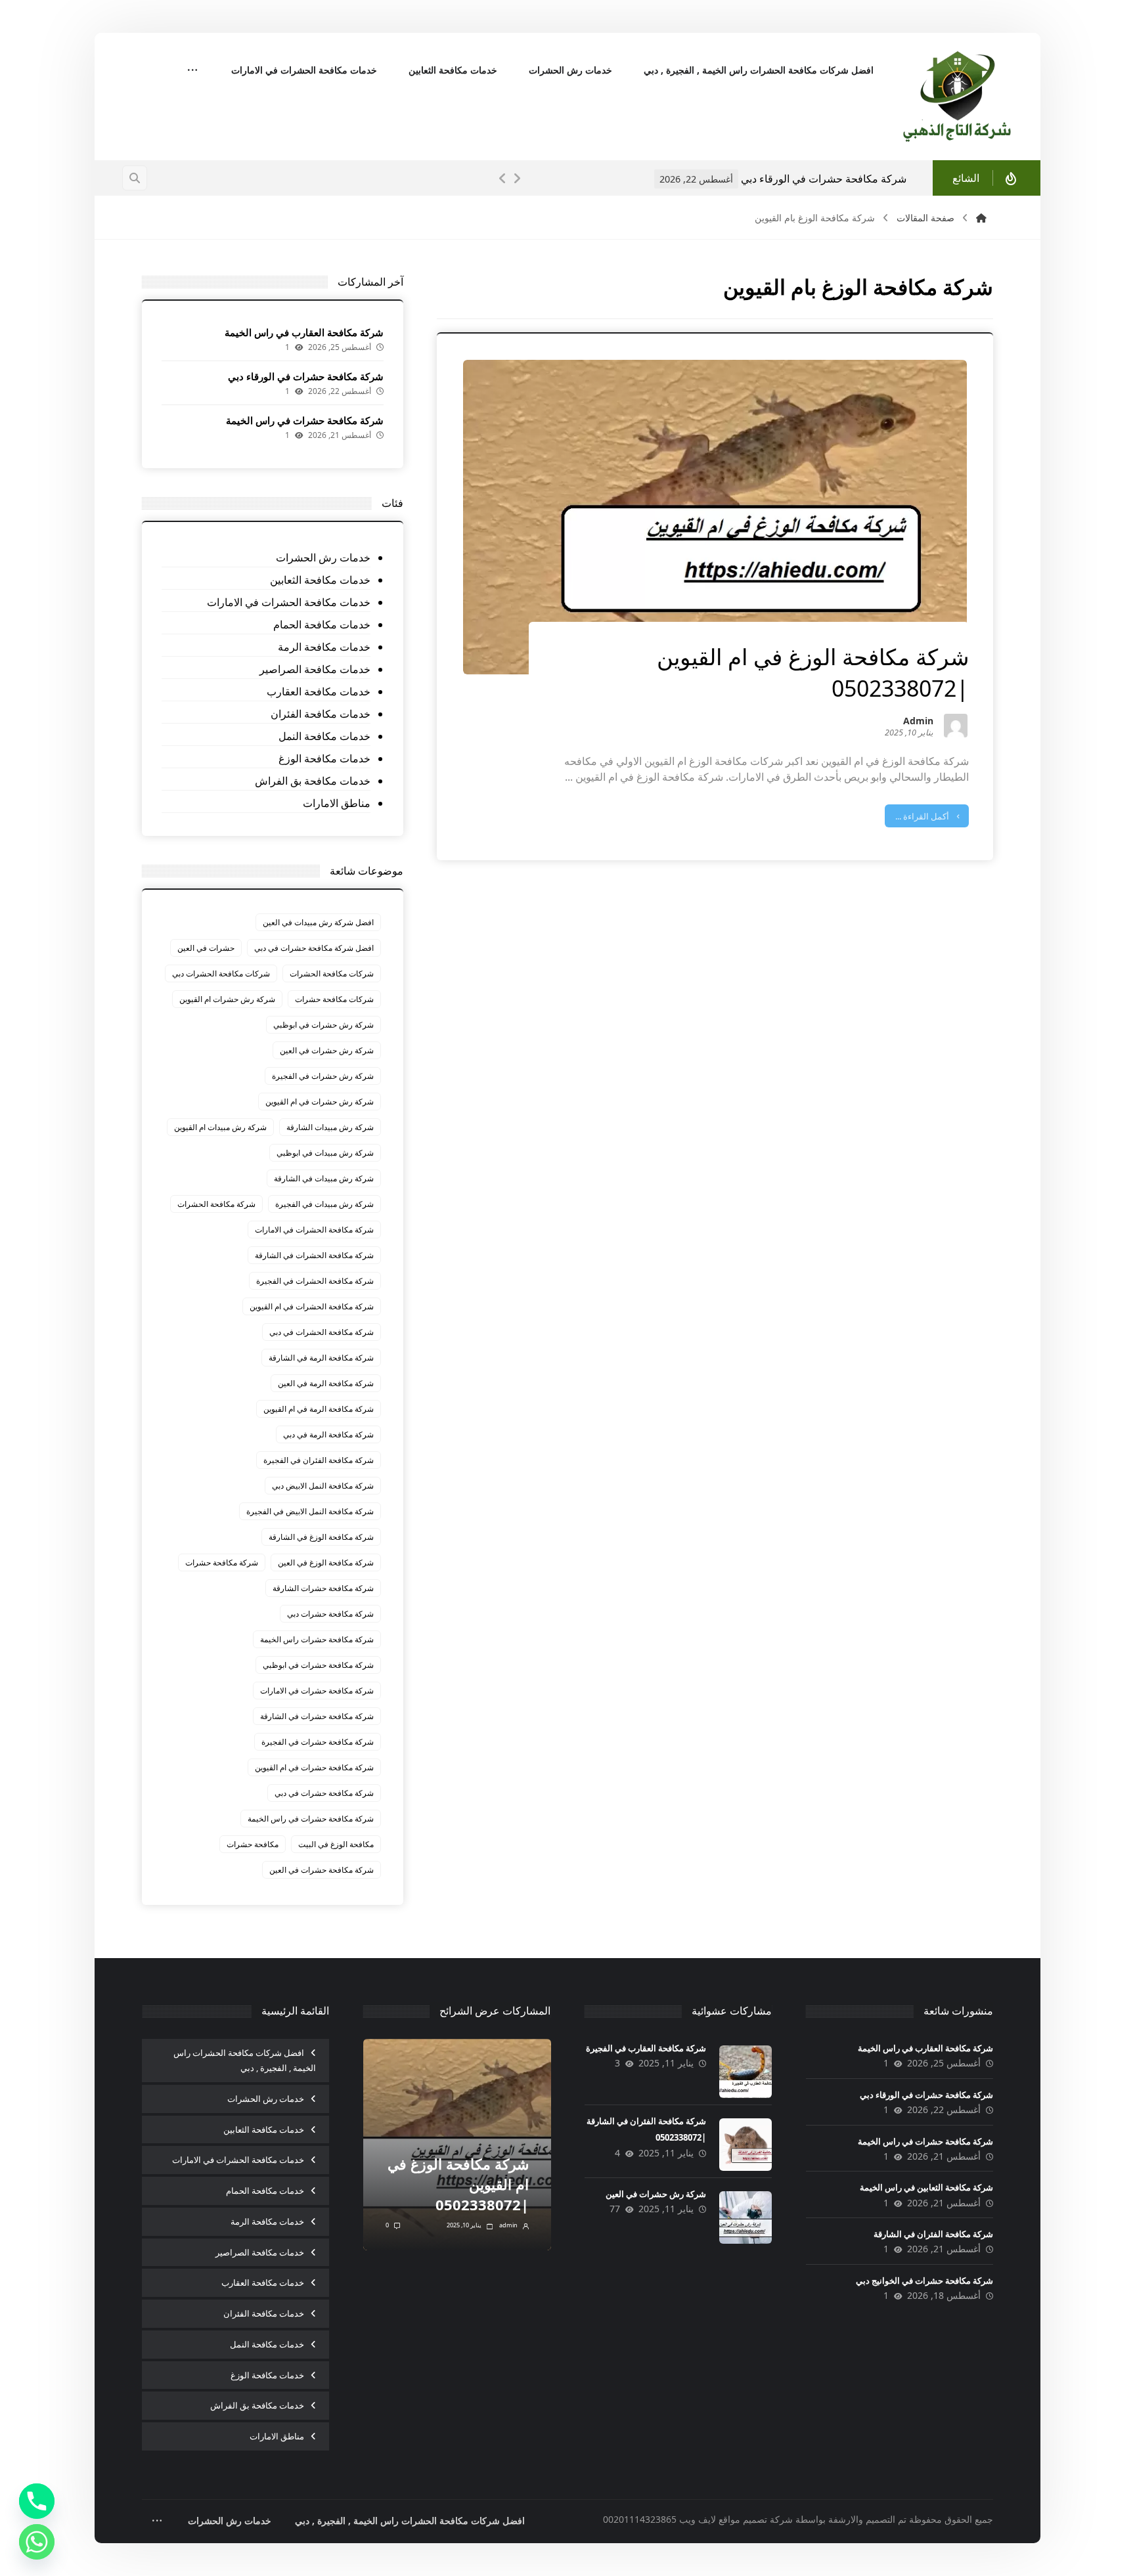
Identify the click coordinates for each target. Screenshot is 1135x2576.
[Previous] (502, 179)
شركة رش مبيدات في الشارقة (324, 1178)
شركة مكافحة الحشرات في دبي (322, 1332)
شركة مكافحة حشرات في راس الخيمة (884, 179)
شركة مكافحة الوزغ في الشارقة (321, 1537)
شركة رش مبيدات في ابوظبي (325, 1153)
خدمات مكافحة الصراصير (315, 669)
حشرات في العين (206, 948)
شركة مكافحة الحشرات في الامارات (314, 1230)
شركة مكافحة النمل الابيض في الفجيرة (310, 1511)
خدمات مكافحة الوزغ (324, 758)
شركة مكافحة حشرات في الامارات (317, 1691)
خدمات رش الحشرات (323, 557)
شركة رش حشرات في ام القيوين (320, 1102)
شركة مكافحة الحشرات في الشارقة (314, 1255)
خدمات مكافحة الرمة (324, 647)
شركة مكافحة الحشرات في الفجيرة (315, 1281)
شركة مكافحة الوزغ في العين (326, 1562)
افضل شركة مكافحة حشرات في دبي (314, 948)
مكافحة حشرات (253, 1844)
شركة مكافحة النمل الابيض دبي (323, 1486)
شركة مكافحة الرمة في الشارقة (321, 1358)
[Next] (517, 179)
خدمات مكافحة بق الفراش (312, 781)
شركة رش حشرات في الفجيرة (323, 1076)
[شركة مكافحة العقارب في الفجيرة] (746, 2072)
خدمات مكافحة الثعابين (320, 580)
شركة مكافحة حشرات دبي (330, 1614)
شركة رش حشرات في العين (327, 1050)
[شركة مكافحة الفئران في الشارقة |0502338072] (746, 2145)
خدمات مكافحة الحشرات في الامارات (288, 602)
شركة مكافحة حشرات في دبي (324, 1793)
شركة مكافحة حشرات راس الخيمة (317, 1639)
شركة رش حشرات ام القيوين (227, 999)
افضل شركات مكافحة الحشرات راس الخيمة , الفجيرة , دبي (245, 2060)
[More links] (192, 71)
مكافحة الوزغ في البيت (336, 1844)
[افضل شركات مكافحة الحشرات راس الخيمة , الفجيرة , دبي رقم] (958, 97)
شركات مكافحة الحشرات (332, 973)
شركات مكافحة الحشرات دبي (221, 973)
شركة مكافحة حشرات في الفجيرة (318, 1742)
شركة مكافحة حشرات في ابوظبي (318, 1665)
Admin (918, 722)
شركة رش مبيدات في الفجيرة (324, 1204)
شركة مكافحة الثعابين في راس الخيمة (926, 2187)
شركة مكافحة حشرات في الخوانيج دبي (924, 2281)
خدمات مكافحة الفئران (320, 714)
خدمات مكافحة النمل (324, 736)
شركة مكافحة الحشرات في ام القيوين (312, 1306)
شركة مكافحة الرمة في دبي (328, 1434)
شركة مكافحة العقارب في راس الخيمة (304, 332)
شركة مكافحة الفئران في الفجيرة (319, 1460)
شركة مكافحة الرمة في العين (326, 1383)
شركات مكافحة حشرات (334, 999)
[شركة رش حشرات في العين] (746, 2217)
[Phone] (37, 2501)
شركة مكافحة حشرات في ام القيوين (314, 1767)
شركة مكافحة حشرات (222, 1562)
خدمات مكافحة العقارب (318, 691)
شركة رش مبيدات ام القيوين (220, 1127)
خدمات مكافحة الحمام (322, 624)
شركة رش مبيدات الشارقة (330, 1127)
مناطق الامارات (336, 803)
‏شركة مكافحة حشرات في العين (322, 1870)
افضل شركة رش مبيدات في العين (318, 922)
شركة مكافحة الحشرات (216, 1204)
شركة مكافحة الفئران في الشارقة (933, 2234)
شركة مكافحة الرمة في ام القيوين (319, 1409)
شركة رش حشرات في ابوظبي (323, 1025)
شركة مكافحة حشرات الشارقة (323, 1588)
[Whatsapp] (37, 2542)
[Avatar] (956, 726)
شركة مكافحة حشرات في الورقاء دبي (306, 376)
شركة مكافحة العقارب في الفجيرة (646, 2048)
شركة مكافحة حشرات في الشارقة (317, 1716)
